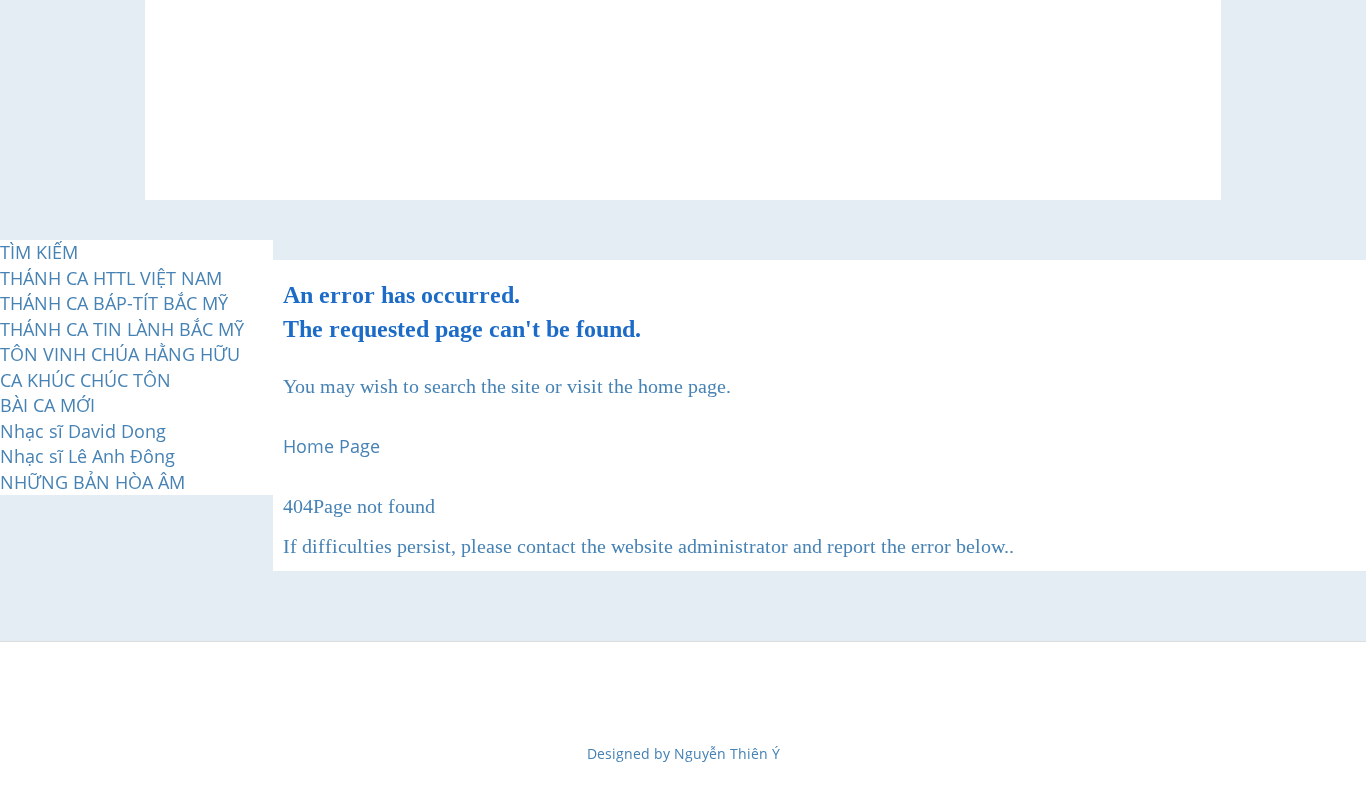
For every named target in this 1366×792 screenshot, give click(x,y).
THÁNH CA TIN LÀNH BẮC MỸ (122, 329)
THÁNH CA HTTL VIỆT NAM (111, 278)
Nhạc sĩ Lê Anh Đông (87, 456)
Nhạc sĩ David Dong (83, 431)
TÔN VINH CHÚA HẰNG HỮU (120, 354)
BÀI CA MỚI (47, 405)
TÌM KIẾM (39, 252)
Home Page (331, 446)
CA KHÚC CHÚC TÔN (85, 380)
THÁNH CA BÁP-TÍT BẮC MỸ (114, 303)
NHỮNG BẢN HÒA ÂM (92, 482)
